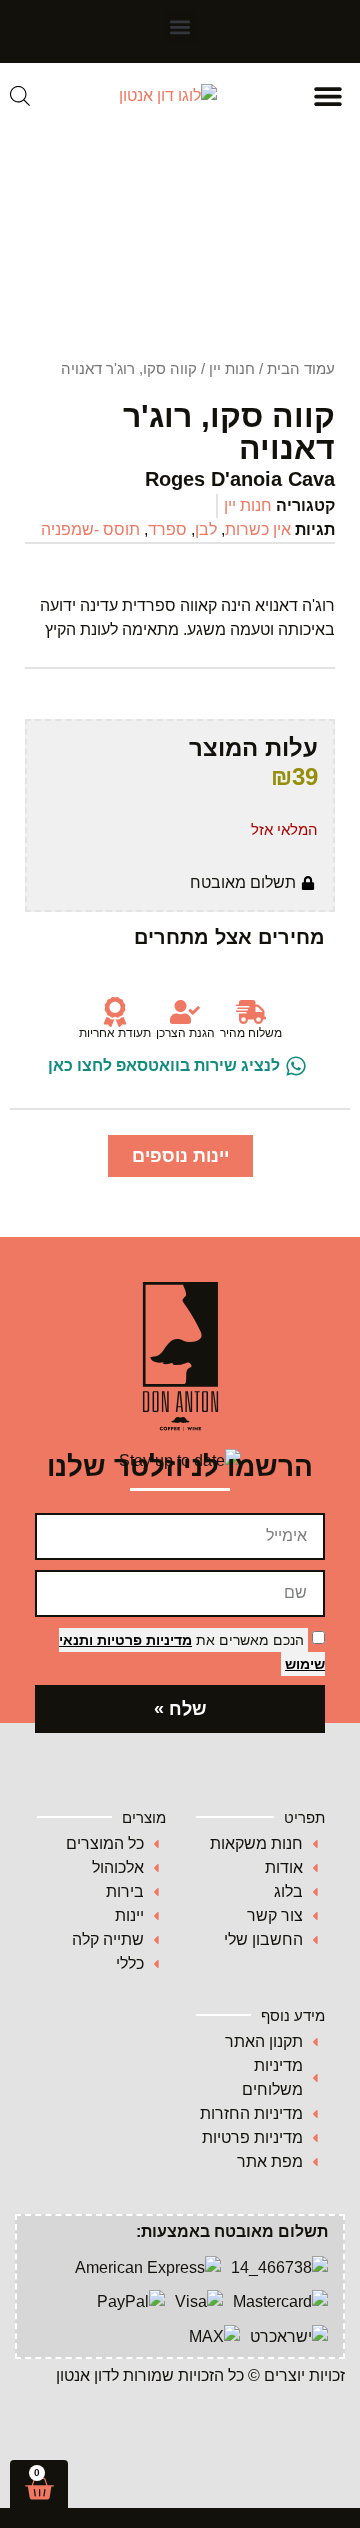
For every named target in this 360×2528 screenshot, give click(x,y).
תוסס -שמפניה (90, 529)
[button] (180, 26)
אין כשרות (258, 529)
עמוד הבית (301, 369)
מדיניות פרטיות (142, 1640)
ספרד (167, 529)
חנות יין (232, 369)
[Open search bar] (20, 96)
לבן (206, 529)
